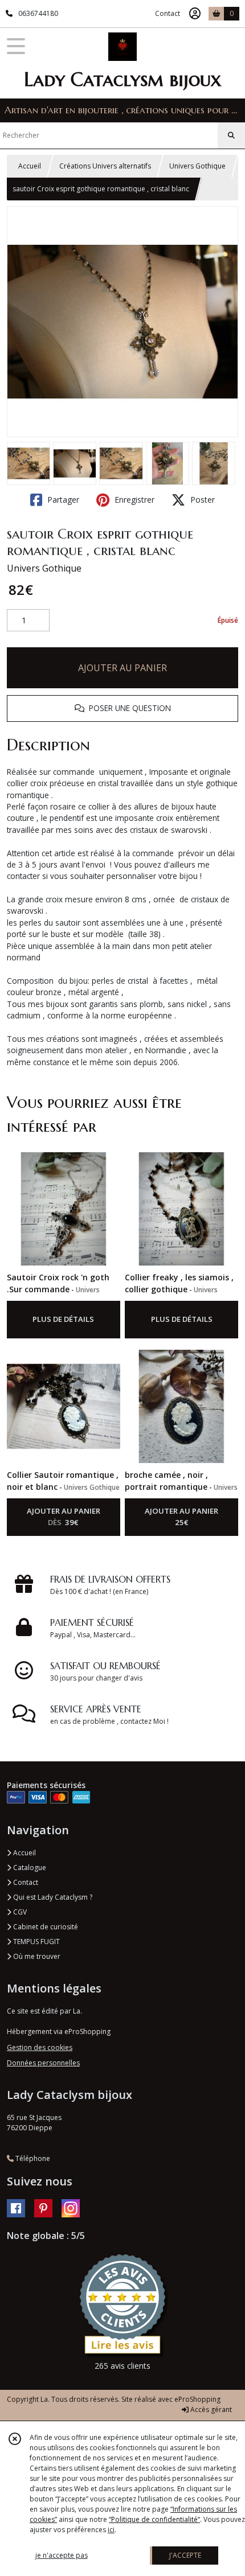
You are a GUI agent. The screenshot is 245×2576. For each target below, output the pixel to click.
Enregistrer (133, 500)
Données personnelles (43, 2063)
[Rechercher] (231, 135)
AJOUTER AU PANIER (122, 668)
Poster (201, 500)
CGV (19, 1912)
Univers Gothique (197, 166)
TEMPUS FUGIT (36, 1942)
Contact (168, 13)
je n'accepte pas (62, 2555)
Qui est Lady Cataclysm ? (52, 1897)
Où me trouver (36, 1956)
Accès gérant (210, 2409)
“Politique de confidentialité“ (154, 2519)
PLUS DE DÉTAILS (63, 1319)
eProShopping (197, 2399)
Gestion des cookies (40, 2047)
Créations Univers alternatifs (105, 166)
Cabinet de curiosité (45, 1927)
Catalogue (29, 1868)
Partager (62, 500)
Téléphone (32, 2158)
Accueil (30, 166)
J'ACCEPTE (185, 2555)
